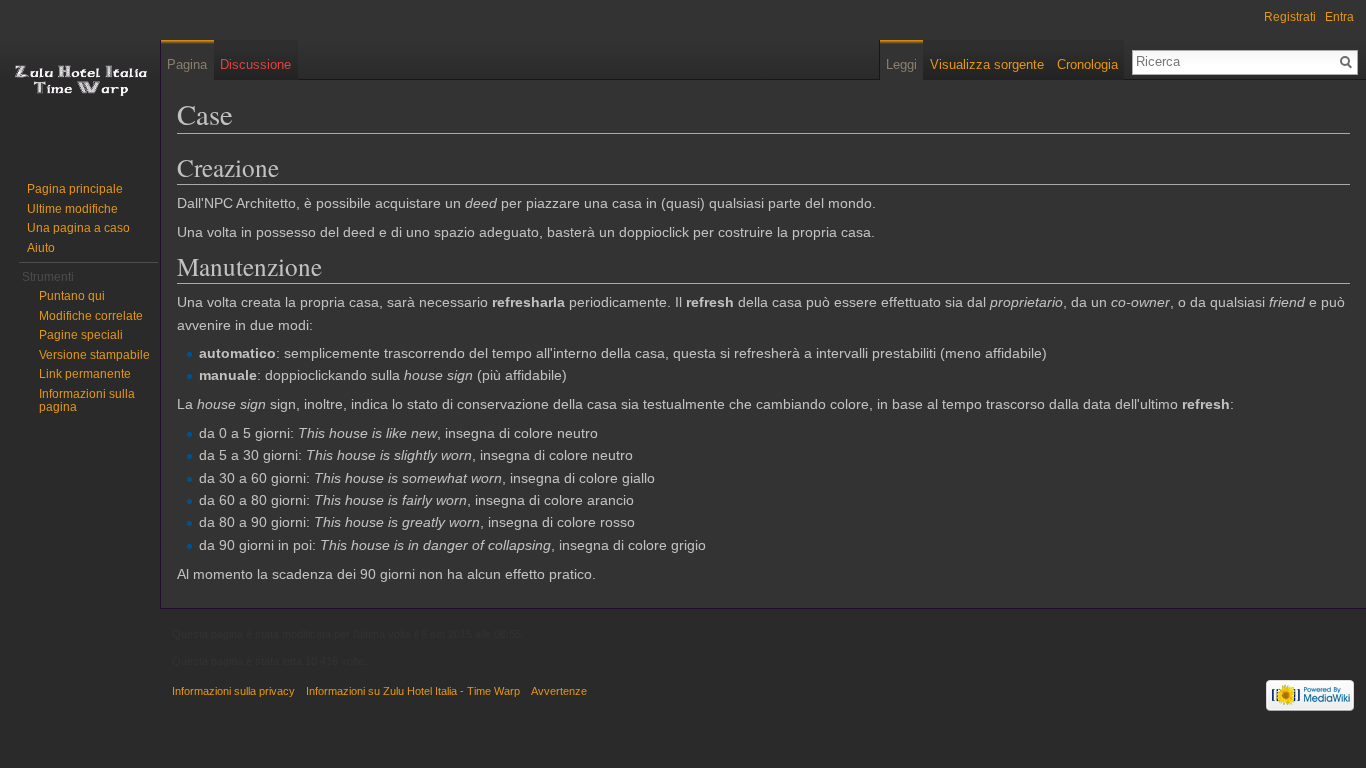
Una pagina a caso (78, 228)
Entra (1339, 17)
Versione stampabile (94, 355)
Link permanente (85, 374)
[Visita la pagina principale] (80, 80)
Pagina (187, 64)
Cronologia (1087, 64)
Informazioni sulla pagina (87, 401)
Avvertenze (559, 691)
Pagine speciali (81, 335)
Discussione (255, 64)
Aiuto (41, 248)
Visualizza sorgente (987, 64)
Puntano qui (72, 296)
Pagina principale (75, 189)
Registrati (1290, 17)
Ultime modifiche (72, 209)
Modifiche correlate (91, 316)
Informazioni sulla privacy (233, 691)
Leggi (901, 64)
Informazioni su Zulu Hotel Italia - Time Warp (413, 691)
